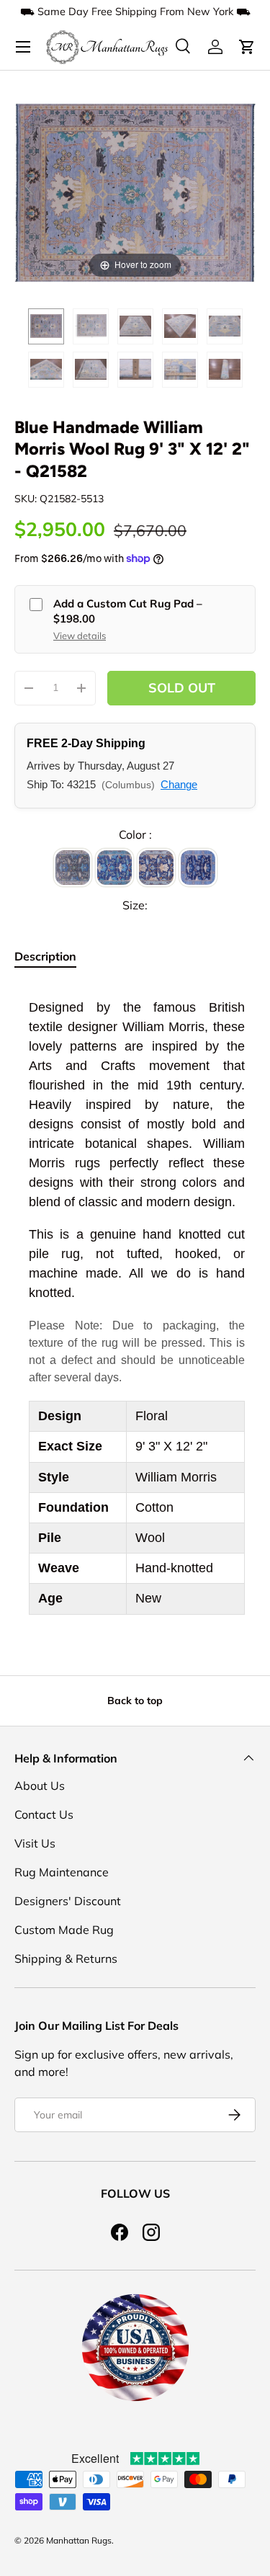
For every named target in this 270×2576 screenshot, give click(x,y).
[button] (247, 47)
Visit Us (35, 1843)
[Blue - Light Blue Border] (156, 868)
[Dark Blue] (198, 868)
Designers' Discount (68, 1901)
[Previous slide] (29, 186)
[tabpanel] (135, 1306)
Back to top (135, 1701)
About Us (40, 1786)
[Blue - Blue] (114, 868)
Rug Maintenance (62, 1872)
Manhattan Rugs (79, 2540)
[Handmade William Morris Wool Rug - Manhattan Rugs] (46, 326)
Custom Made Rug (64, 1930)
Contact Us (44, 1814)
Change (179, 784)
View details (80, 636)
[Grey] (73, 868)
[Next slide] (241, 186)
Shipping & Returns (66, 1958)
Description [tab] (45, 956)
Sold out (182, 688)
